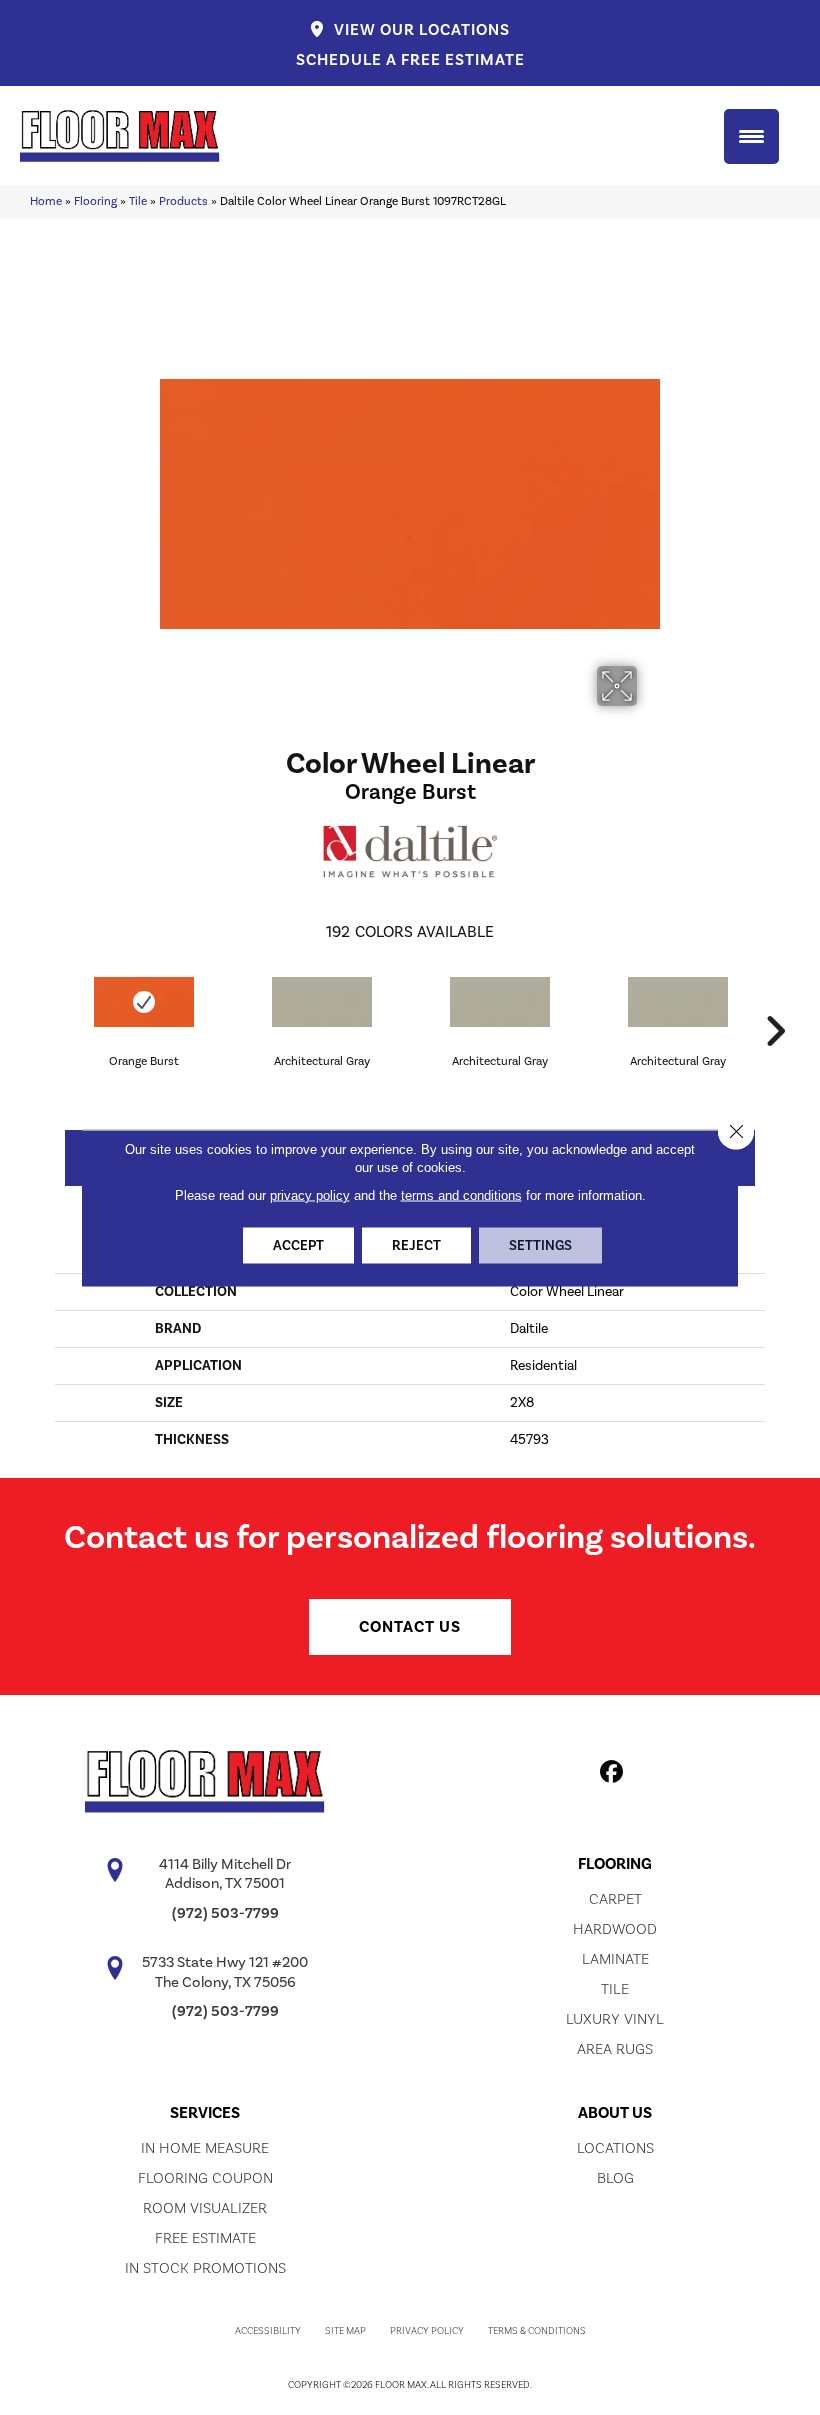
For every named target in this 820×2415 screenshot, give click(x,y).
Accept (298, 1245)
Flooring (95, 201)
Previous (45, 1001)
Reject (416, 1245)
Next (775, 1001)
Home (46, 201)
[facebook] (612, 1775)
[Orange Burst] (144, 1002)
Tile (138, 201)
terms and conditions (461, 1194)
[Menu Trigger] (751, 136)
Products (183, 201)
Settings (540, 1245)
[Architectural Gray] (322, 1002)
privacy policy (310, 1194)
